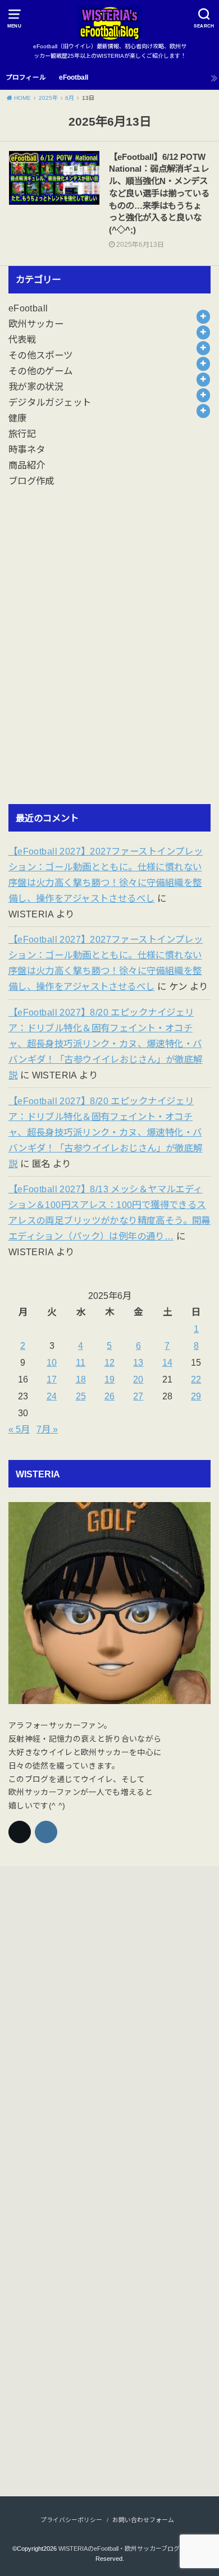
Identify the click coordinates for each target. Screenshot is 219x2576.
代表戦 (22, 339)
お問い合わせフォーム (143, 2520)
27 (138, 1396)
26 (109, 1396)
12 (109, 1362)
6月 (70, 98)
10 (52, 1362)
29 (196, 1396)
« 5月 (19, 1429)
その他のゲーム (41, 371)
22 (196, 1379)
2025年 (48, 98)
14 (167, 1362)
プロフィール (26, 77)
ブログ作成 (31, 481)
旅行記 (22, 434)
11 (81, 1362)
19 (109, 1379)
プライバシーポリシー (71, 2520)
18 (81, 1379)
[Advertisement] (109, 655)
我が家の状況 (36, 387)
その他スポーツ (41, 355)
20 (138, 1379)
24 (52, 1396)
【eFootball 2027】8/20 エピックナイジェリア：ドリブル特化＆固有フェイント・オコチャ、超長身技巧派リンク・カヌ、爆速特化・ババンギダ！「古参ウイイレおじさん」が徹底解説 (106, 1044)
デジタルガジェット (50, 402)
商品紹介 (27, 465)
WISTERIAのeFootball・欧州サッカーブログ (119, 2549)
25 (81, 1396)
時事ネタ (27, 449)
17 (52, 1379)
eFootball (74, 77)
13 (138, 1362)
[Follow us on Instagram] (46, 1832)
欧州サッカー (36, 324)
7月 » (47, 1429)
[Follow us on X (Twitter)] (20, 1832)
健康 (18, 418)
